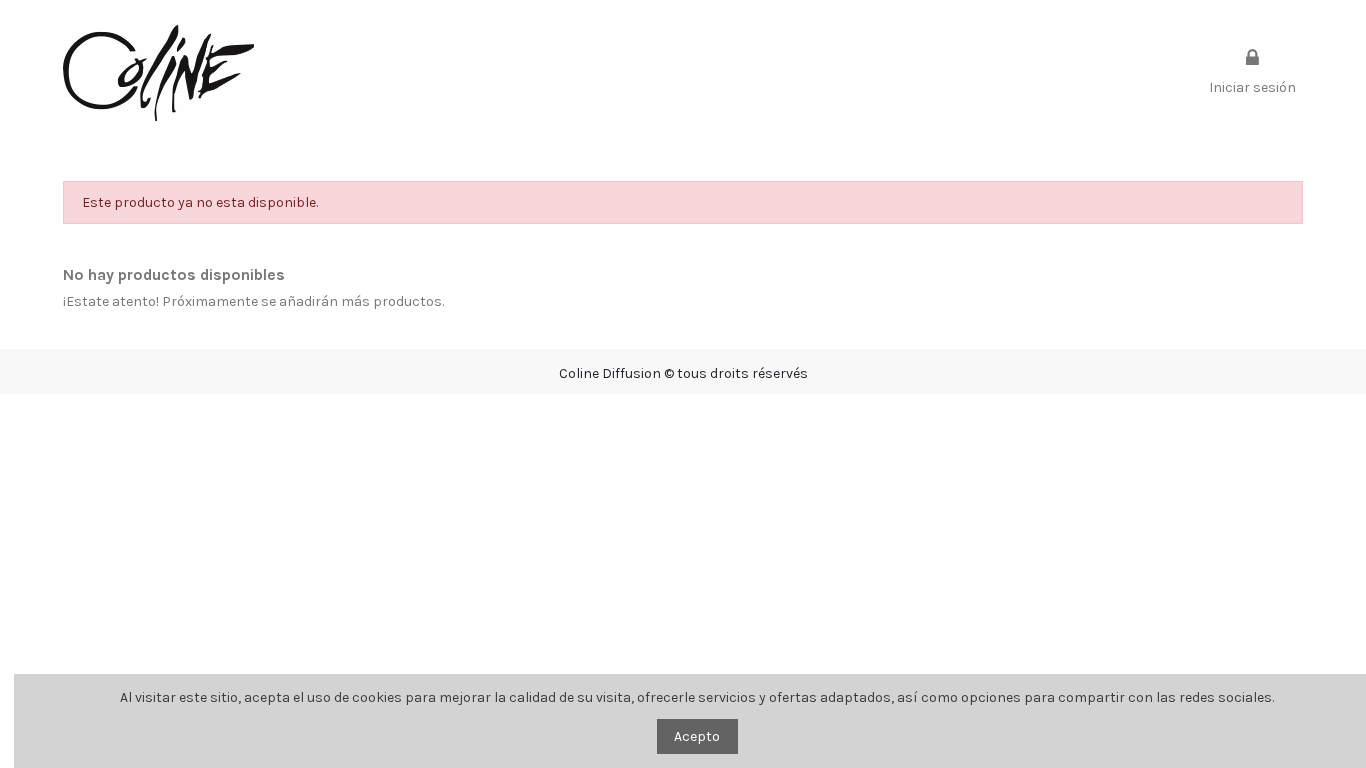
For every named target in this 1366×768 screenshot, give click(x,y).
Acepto (697, 736)
